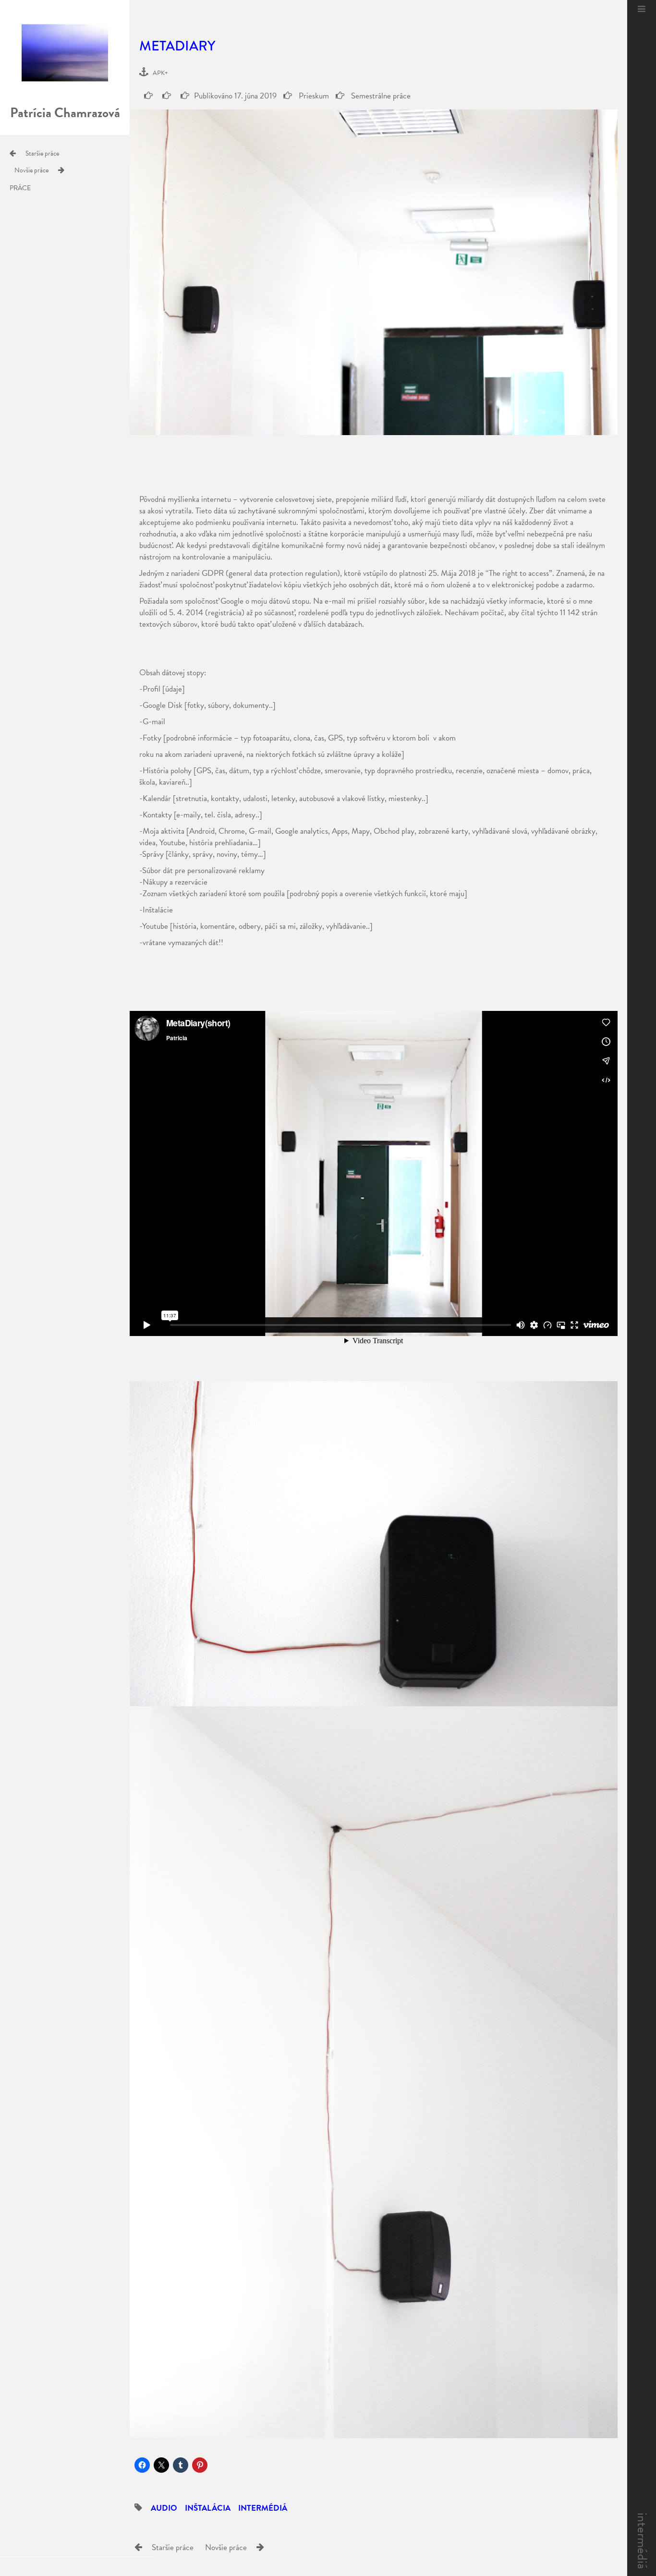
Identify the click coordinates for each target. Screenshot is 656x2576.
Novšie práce (31, 170)
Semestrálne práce (380, 96)
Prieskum (313, 96)
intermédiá (642, 2541)
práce (20, 188)
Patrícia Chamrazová (65, 113)
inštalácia (208, 2508)
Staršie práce (42, 153)
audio (164, 2508)
